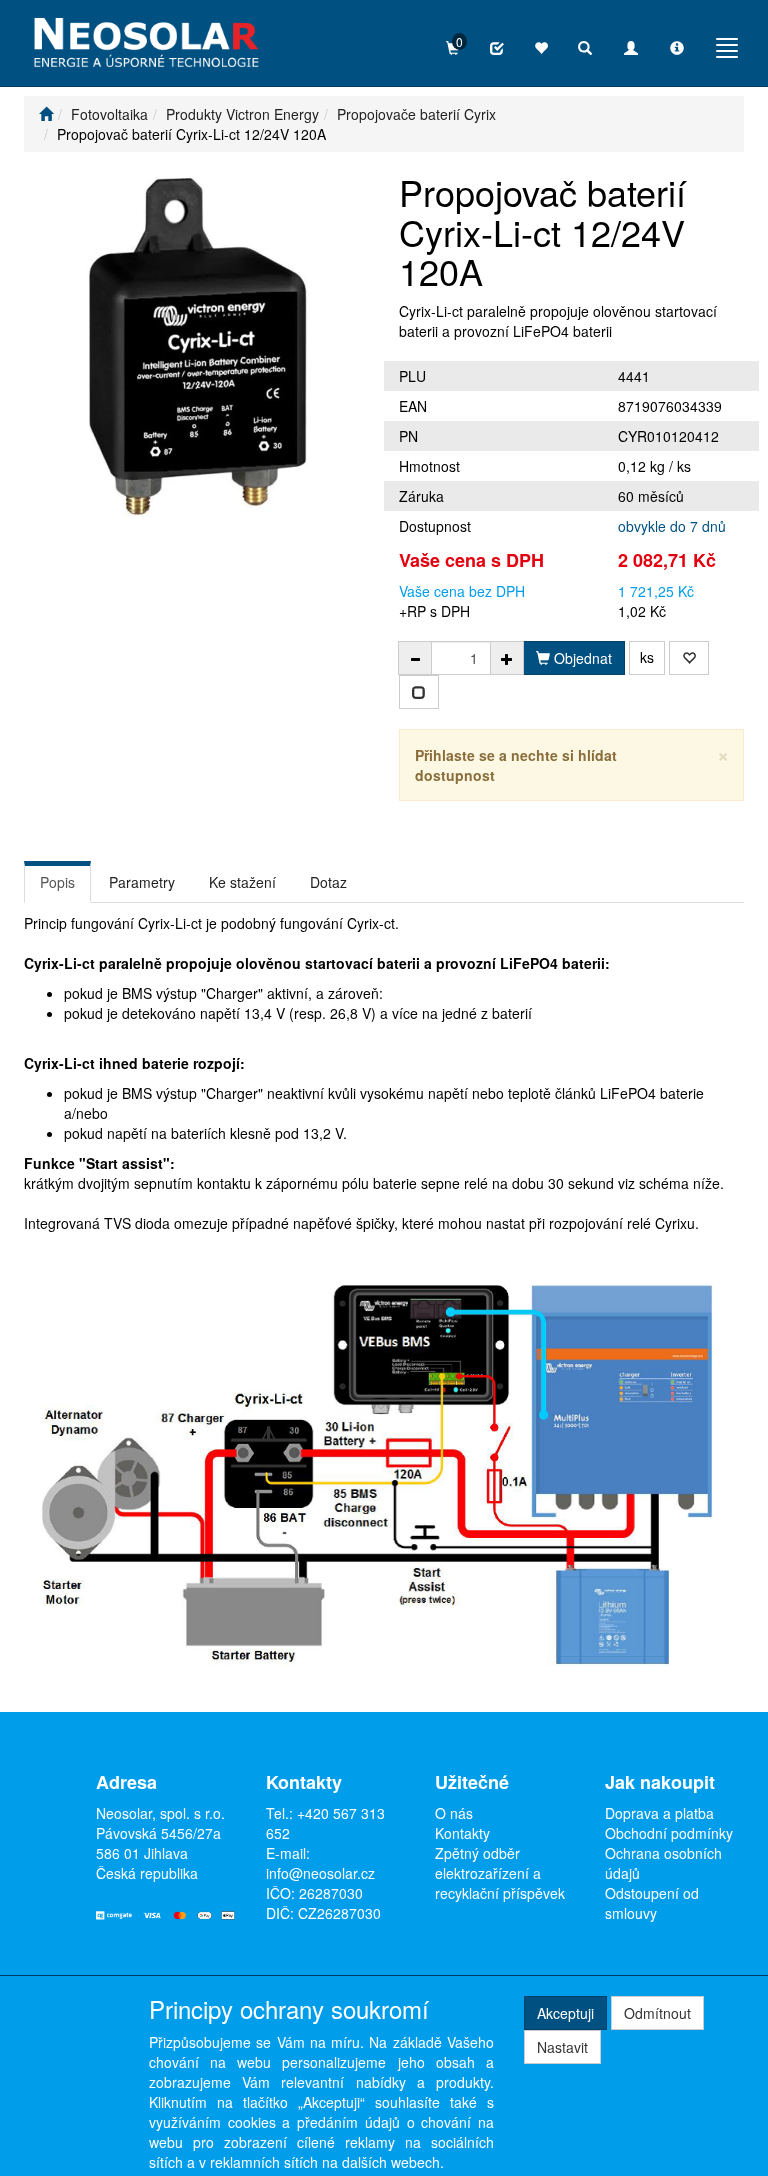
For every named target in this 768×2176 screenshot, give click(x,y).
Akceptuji (565, 2013)
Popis (57, 882)
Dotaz (328, 882)
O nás (454, 1813)
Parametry (142, 882)
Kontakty (462, 1833)
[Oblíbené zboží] (541, 48)
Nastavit (562, 2047)
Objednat (581, 658)
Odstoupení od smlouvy (652, 1903)
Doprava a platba (659, 1813)
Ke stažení (242, 882)
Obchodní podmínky (669, 1833)
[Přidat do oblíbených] (689, 658)
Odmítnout (657, 2013)
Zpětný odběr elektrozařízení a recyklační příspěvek (500, 1873)
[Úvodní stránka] (46, 114)
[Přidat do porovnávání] (419, 692)
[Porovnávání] (497, 48)
